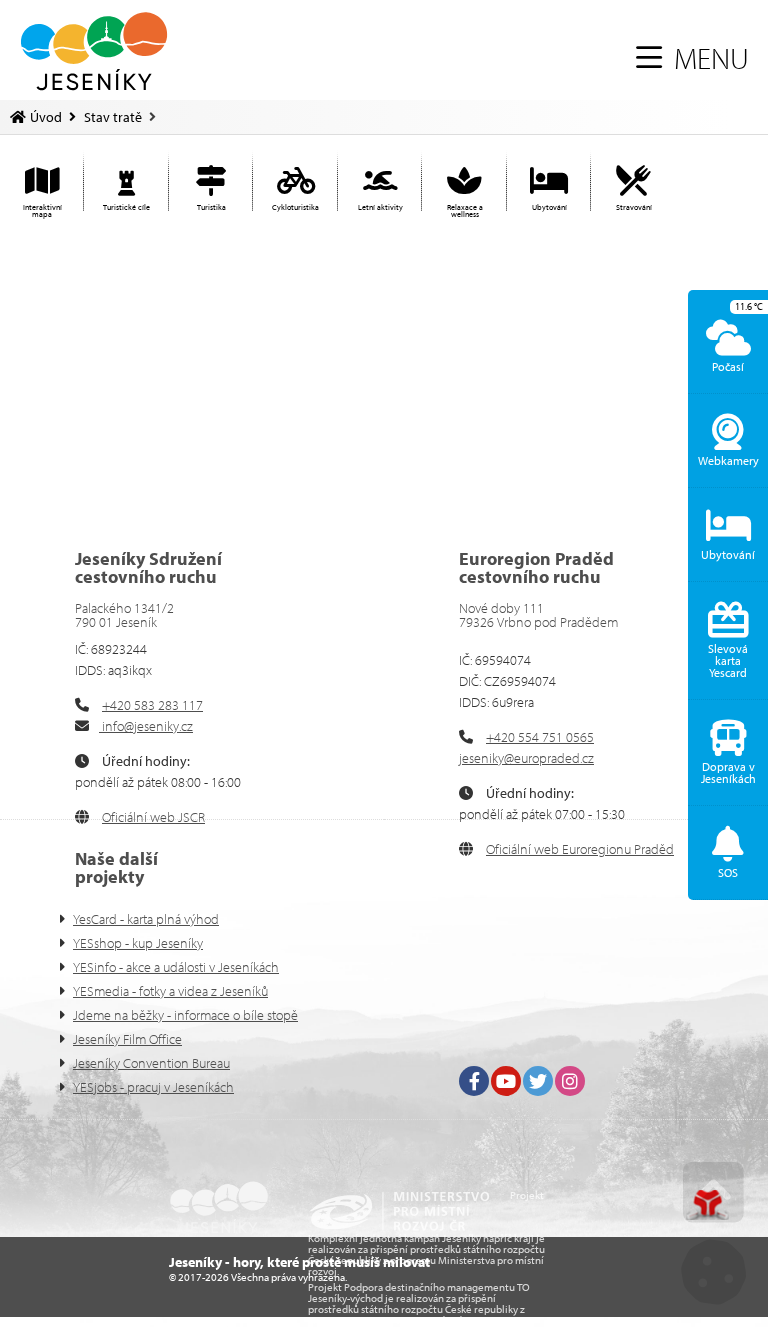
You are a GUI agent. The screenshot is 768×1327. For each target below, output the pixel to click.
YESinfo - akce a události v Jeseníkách (176, 967)
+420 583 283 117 (152, 705)
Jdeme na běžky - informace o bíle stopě (185, 1015)
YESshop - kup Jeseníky (138, 943)
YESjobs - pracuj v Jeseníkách (153, 1087)
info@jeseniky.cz (146, 726)
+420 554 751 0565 (540, 737)
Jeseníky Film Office (127, 1039)
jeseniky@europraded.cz (526, 758)
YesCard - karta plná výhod (146, 919)
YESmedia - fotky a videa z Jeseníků (170, 991)
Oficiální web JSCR (153, 817)
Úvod (94, 51)
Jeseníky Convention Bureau (151, 1063)
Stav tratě (113, 117)
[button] (692, 58)
